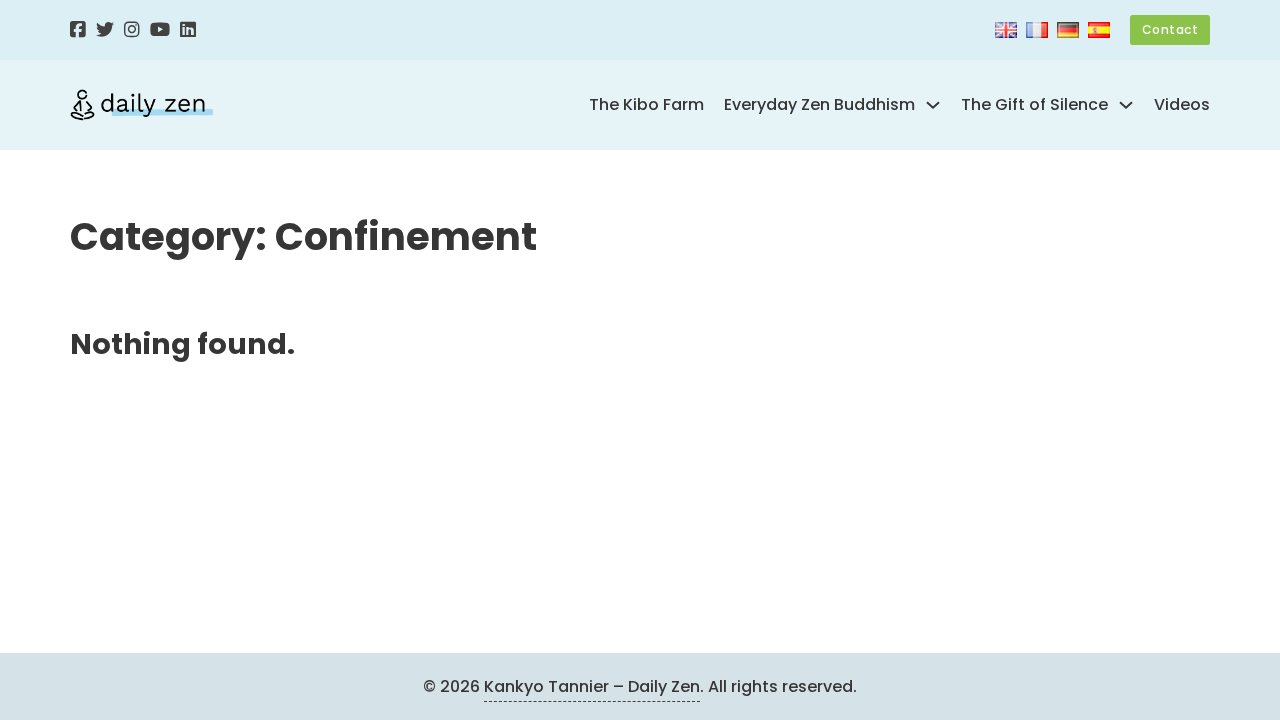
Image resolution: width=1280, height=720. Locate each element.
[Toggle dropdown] (933, 105)
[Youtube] (160, 30)
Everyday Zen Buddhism (819, 104)
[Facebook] (78, 30)
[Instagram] (132, 30)
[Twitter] (105, 30)
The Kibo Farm (646, 104)
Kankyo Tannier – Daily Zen (592, 686)
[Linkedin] (188, 30)
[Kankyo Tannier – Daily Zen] (141, 105)
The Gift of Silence (1034, 104)
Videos (1182, 104)
